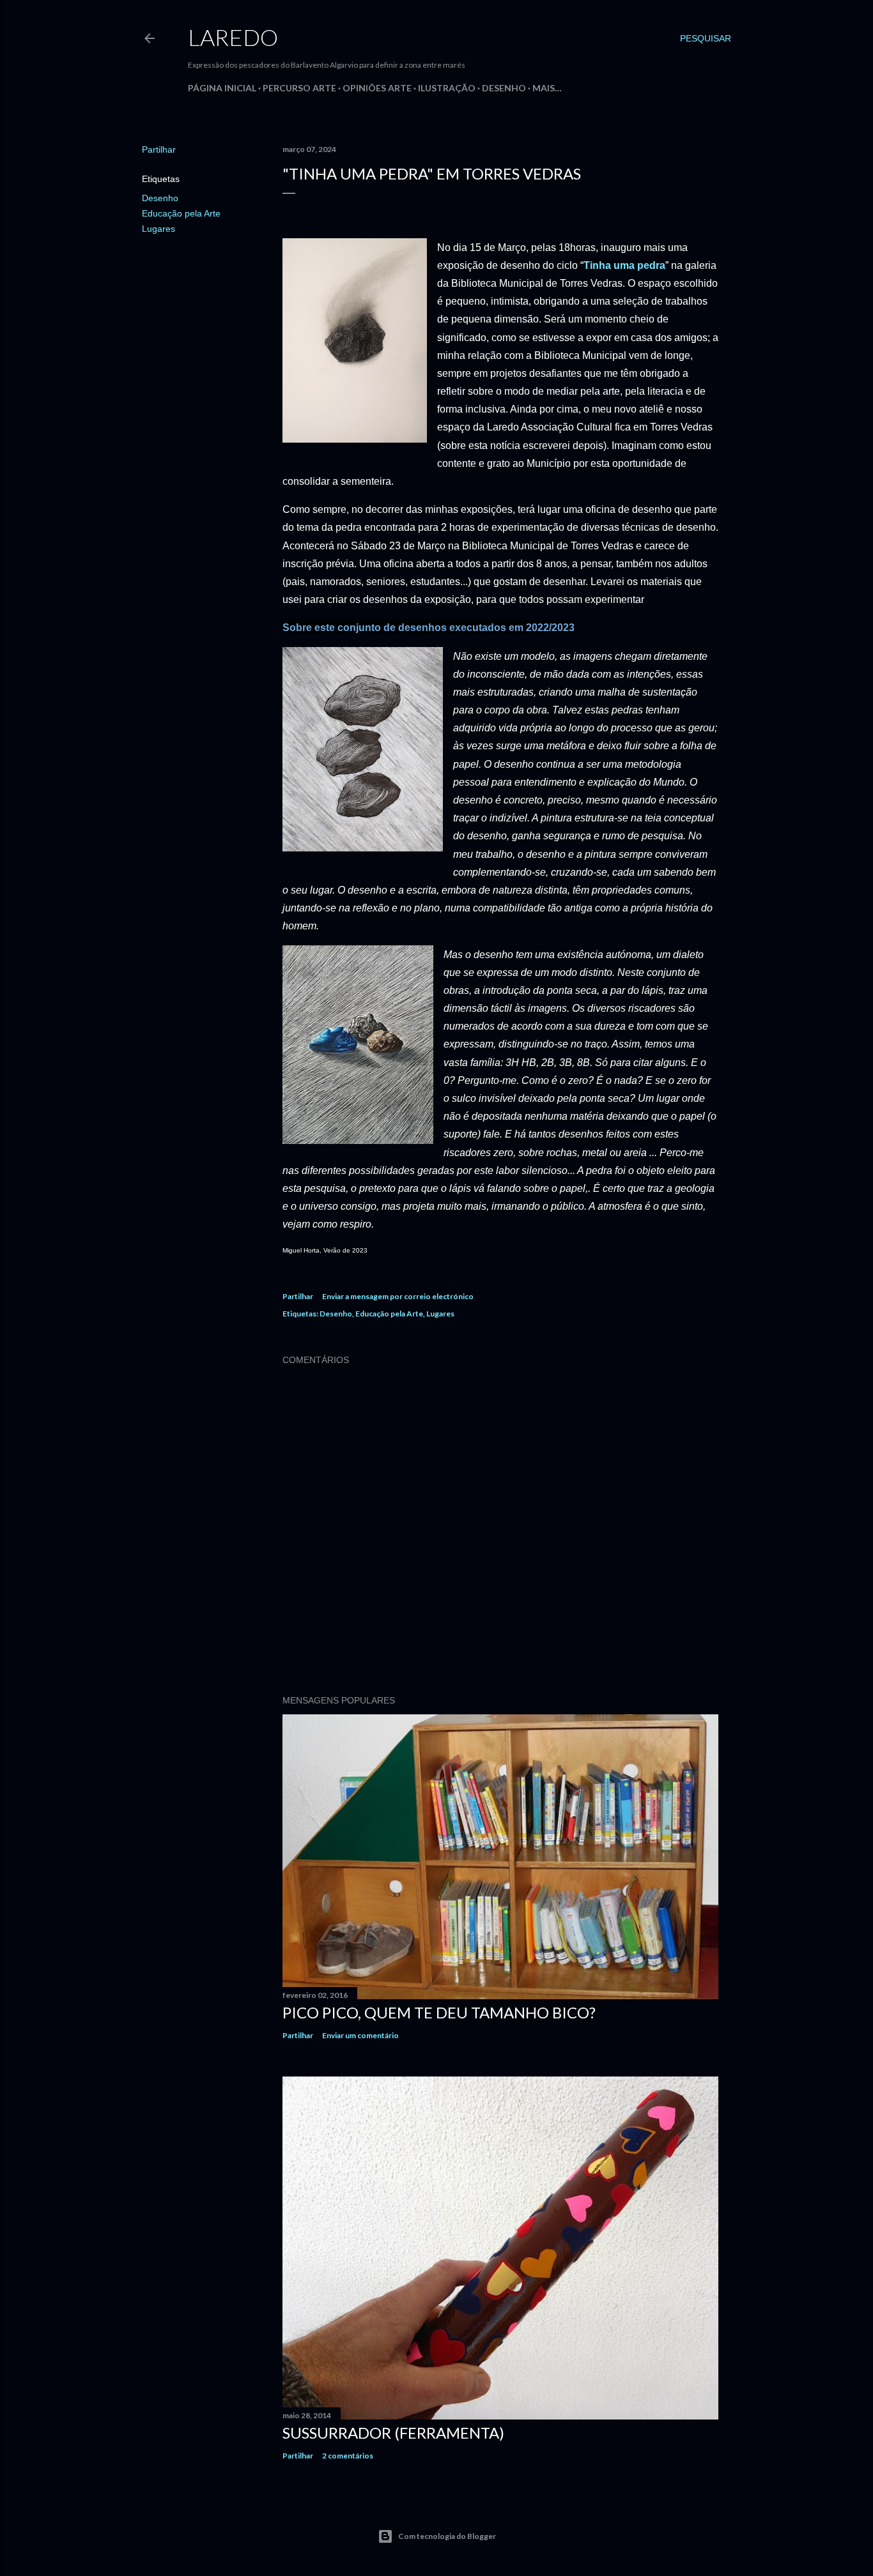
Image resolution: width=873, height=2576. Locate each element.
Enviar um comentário (360, 2035)
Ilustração (447, 88)
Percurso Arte (299, 88)
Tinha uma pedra (624, 265)
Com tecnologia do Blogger (447, 2536)
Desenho (504, 88)
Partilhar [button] (159, 149)
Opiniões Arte (377, 88)
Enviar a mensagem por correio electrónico (398, 1296)
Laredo (233, 37)
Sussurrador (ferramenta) (393, 2433)
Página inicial (222, 88)
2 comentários (348, 2456)
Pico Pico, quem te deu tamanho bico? (439, 2012)
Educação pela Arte (181, 213)
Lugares (158, 229)
